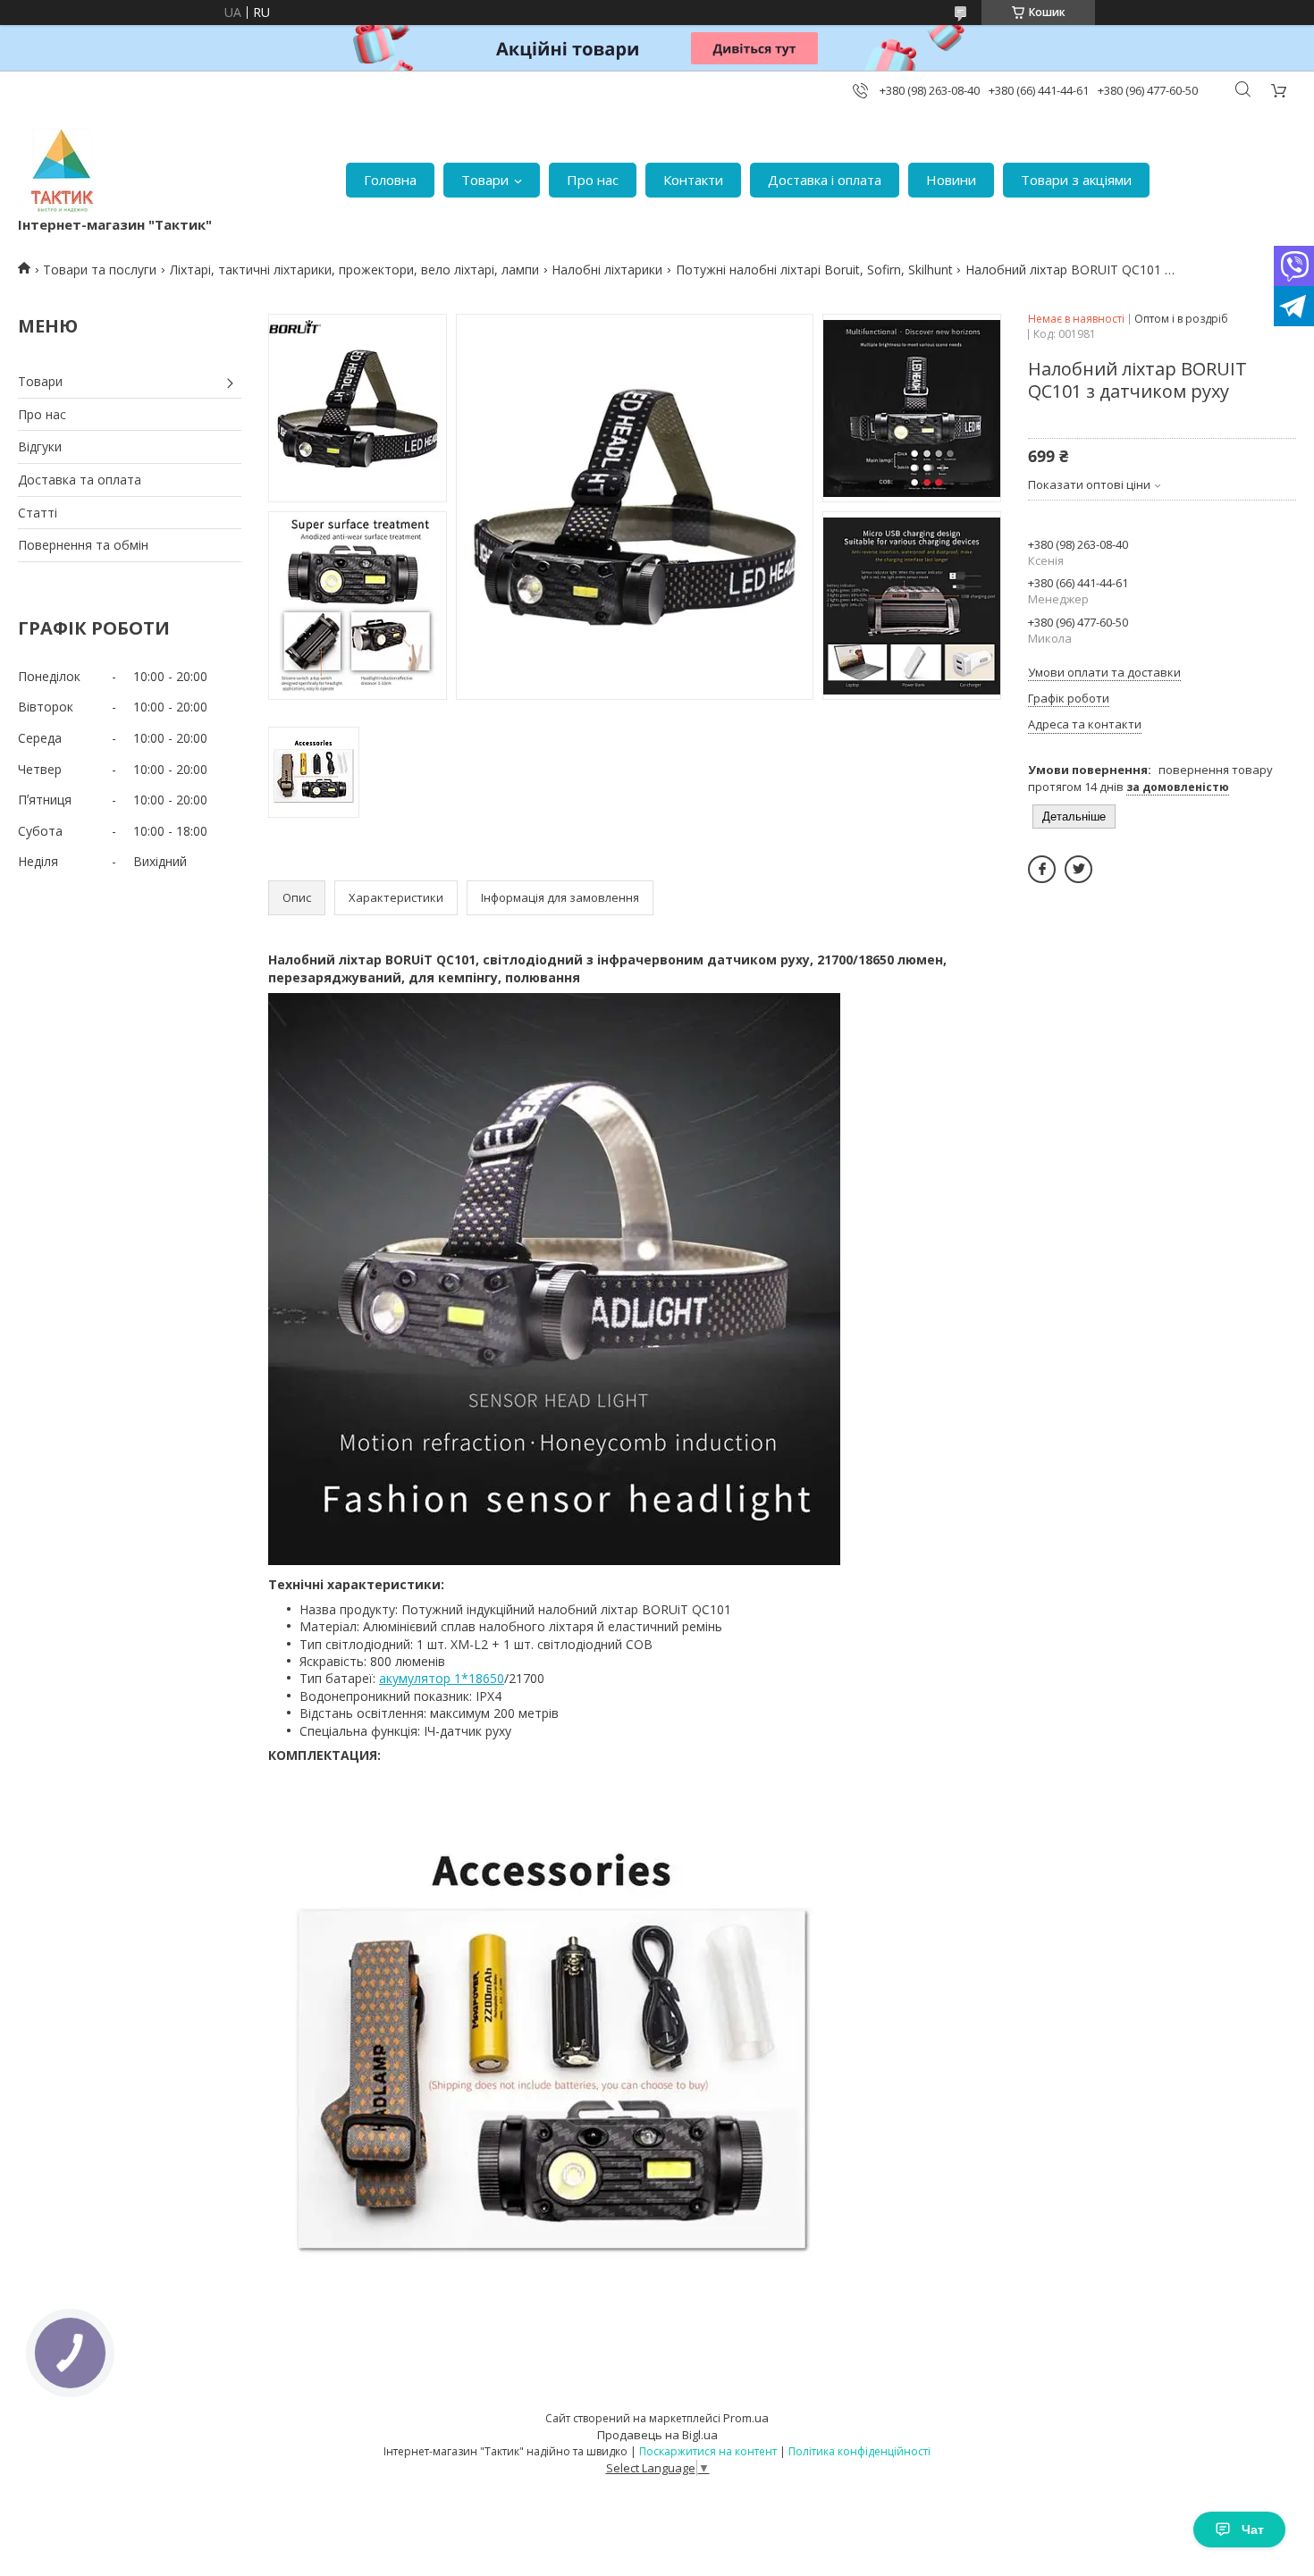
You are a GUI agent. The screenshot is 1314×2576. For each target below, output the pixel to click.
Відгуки (40, 446)
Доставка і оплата (825, 180)
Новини (951, 180)
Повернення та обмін (83, 545)
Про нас (593, 180)
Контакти (693, 180)
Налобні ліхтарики (607, 269)
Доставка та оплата (80, 480)
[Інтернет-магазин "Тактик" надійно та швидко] (63, 171)
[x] (1078, 869)
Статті (38, 513)
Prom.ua (746, 2418)
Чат (1253, 2530)
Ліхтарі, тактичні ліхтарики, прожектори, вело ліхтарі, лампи (354, 269)
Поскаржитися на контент (708, 2451)
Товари (485, 180)
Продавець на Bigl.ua (657, 2435)
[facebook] (1042, 869)
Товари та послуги (100, 269)
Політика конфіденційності (859, 2451)
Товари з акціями (1076, 180)
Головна (390, 180)
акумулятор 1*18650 (442, 1678)
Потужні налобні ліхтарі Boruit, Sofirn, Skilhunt (814, 269)
